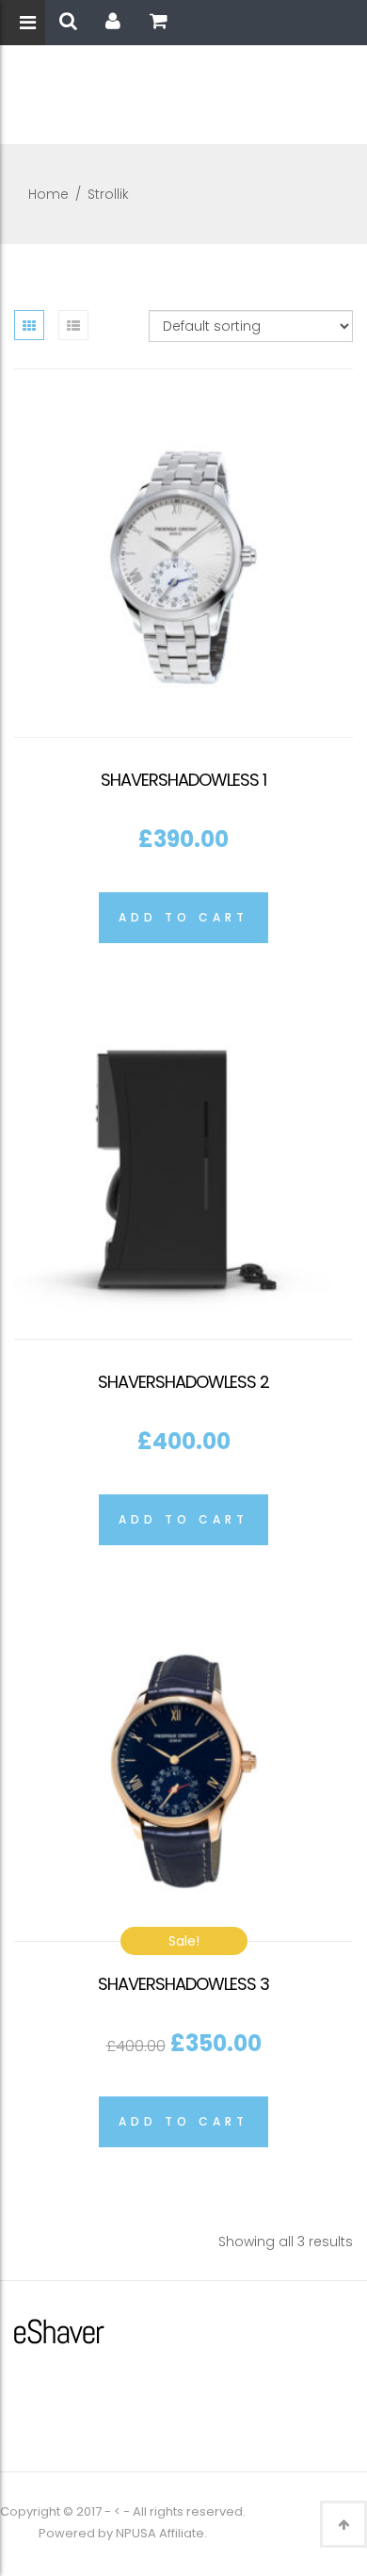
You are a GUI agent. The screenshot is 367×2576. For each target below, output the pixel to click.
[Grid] (29, 325)
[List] (73, 325)
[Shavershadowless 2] (183, 1169)
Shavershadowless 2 (183, 1382)
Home (48, 194)
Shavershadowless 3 (183, 1984)
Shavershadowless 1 (183, 780)
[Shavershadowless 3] (183, 1771)
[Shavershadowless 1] (183, 567)
